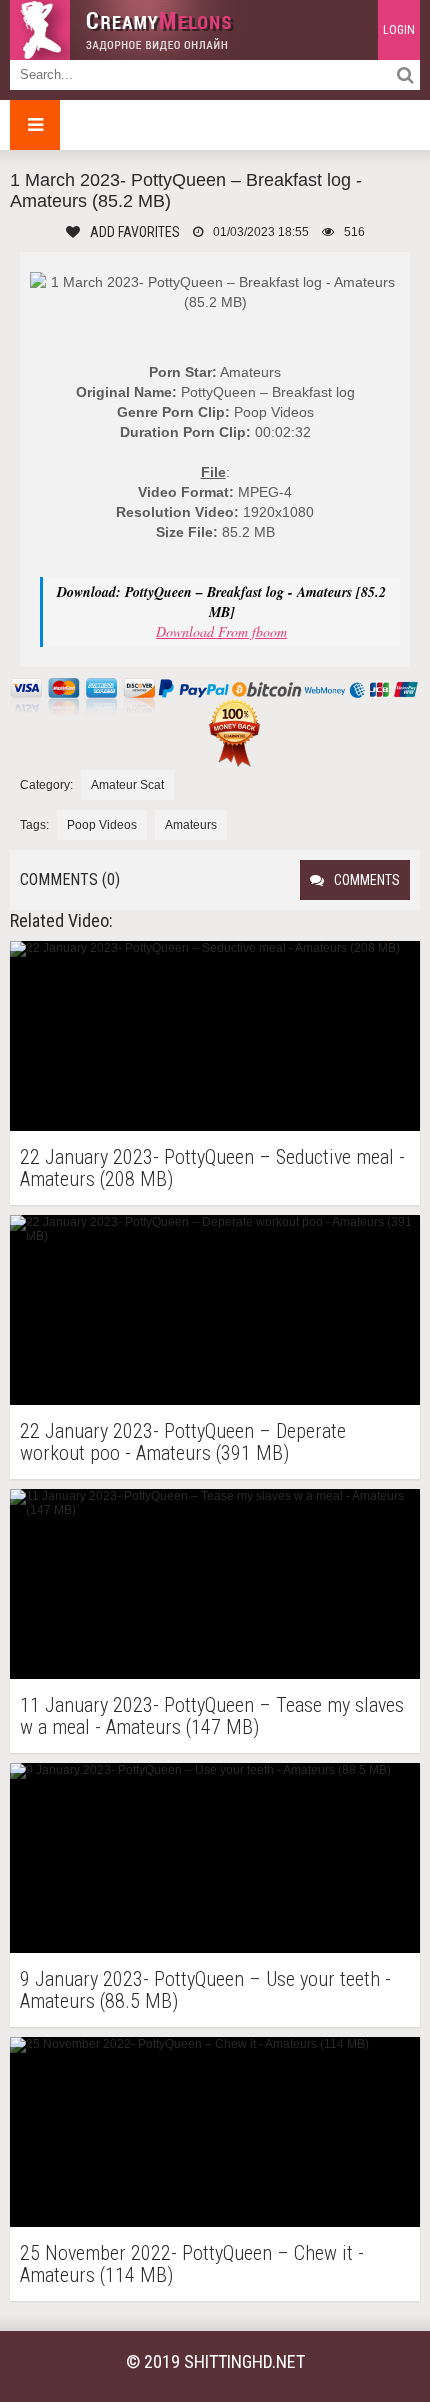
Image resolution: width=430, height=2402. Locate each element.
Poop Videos (102, 825)
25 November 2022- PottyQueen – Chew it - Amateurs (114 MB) (192, 2264)
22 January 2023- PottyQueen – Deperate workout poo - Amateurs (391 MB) (183, 1442)
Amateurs (191, 825)
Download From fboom (221, 631)
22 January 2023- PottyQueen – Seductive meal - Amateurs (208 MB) (212, 1168)
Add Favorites (135, 232)
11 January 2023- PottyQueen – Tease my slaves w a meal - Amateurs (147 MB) (212, 1716)
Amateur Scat (127, 785)
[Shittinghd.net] (130, 30)
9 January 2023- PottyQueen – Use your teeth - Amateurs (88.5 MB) (205, 1990)
